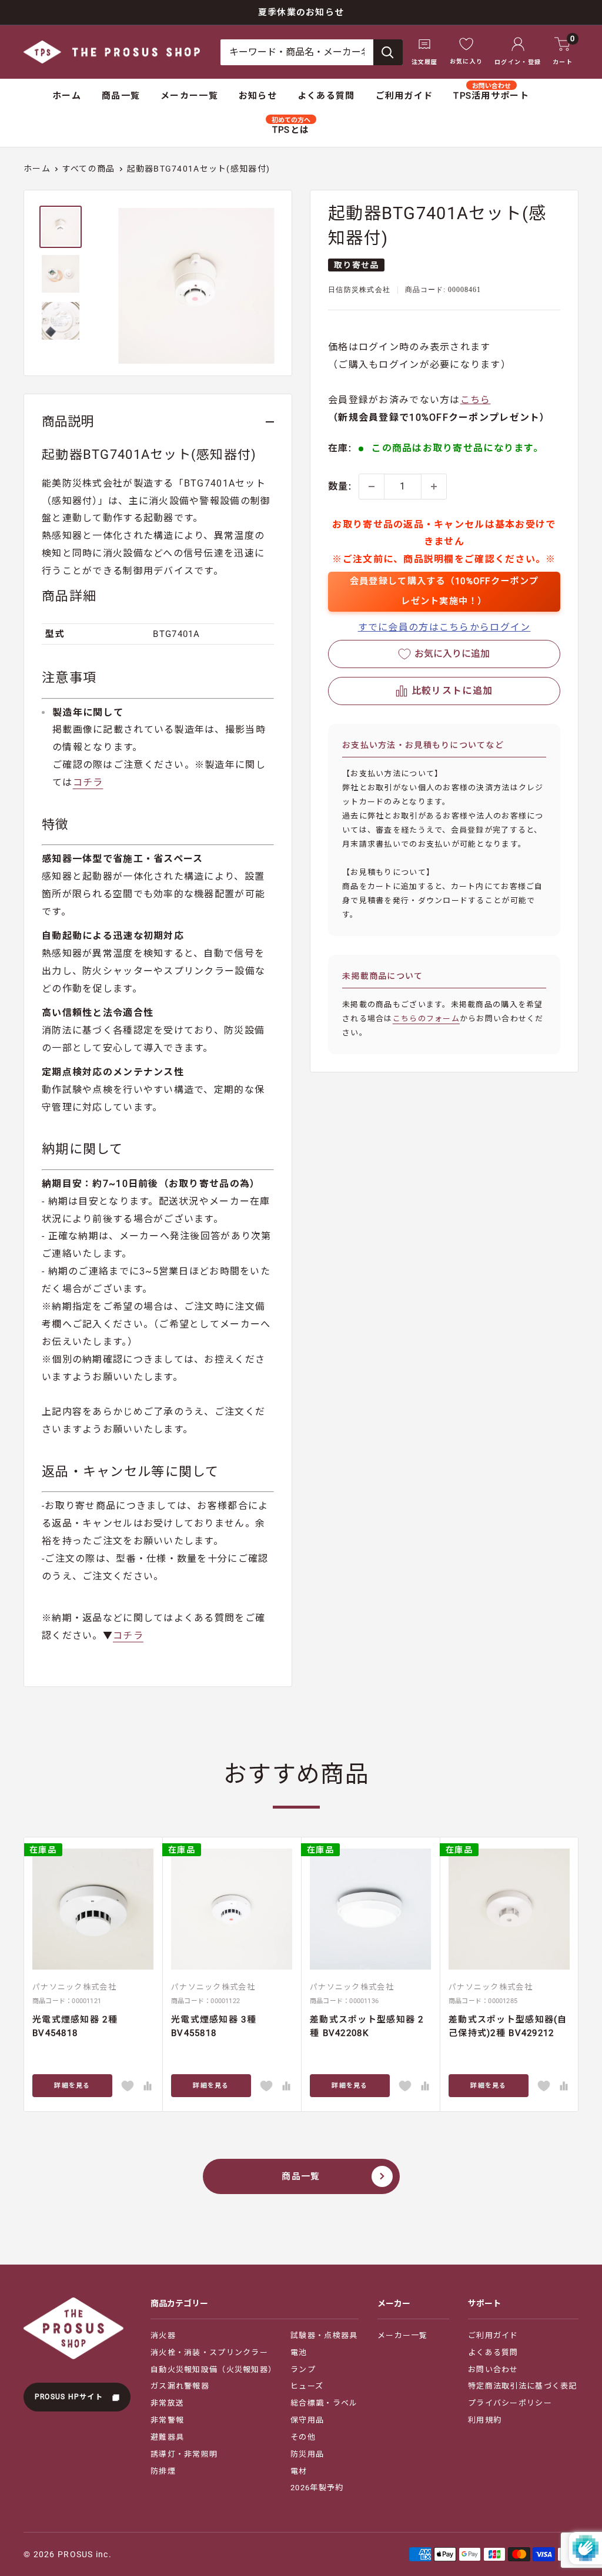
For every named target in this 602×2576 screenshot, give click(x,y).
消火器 (163, 2335)
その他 (303, 2437)
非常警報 (167, 2420)
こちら (476, 400)
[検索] (388, 52)
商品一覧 (121, 96)
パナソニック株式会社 (74, 1987)
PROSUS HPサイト (70, 2397)
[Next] (579, 1974)
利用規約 (485, 2420)
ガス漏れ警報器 (180, 2386)
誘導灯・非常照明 (184, 2454)
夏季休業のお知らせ (301, 12)
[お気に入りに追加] (128, 2086)
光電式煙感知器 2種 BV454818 (75, 2026)
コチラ (88, 782)
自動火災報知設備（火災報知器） (213, 2369)
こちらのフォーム (426, 1019)
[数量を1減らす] (372, 487)
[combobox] (297, 52)
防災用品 (307, 2454)
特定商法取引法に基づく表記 (523, 2386)
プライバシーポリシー (510, 2403)
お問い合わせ (493, 2369)
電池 (299, 2352)
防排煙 (163, 2471)
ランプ (303, 2369)
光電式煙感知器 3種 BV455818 (214, 2026)
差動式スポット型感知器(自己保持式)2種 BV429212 (508, 2026)
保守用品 (307, 2420)
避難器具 (167, 2437)
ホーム (67, 96)
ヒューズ (307, 2386)
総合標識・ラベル (324, 2403)
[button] (444, 691)
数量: (340, 486)
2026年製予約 (317, 2488)
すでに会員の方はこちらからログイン (444, 627)
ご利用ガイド (404, 96)
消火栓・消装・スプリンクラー (209, 2352)
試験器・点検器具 (324, 2335)
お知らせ (258, 96)
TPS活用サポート (491, 96)
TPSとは (291, 130)
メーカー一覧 (189, 96)
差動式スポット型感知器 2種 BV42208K (367, 2026)
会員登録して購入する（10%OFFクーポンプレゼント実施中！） (444, 591)
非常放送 (167, 2403)
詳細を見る (72, 2086)
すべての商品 (89, 169)
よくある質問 (326, 96)
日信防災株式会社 (359, 290)
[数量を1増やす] (434, 487)
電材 (299, 2471)
